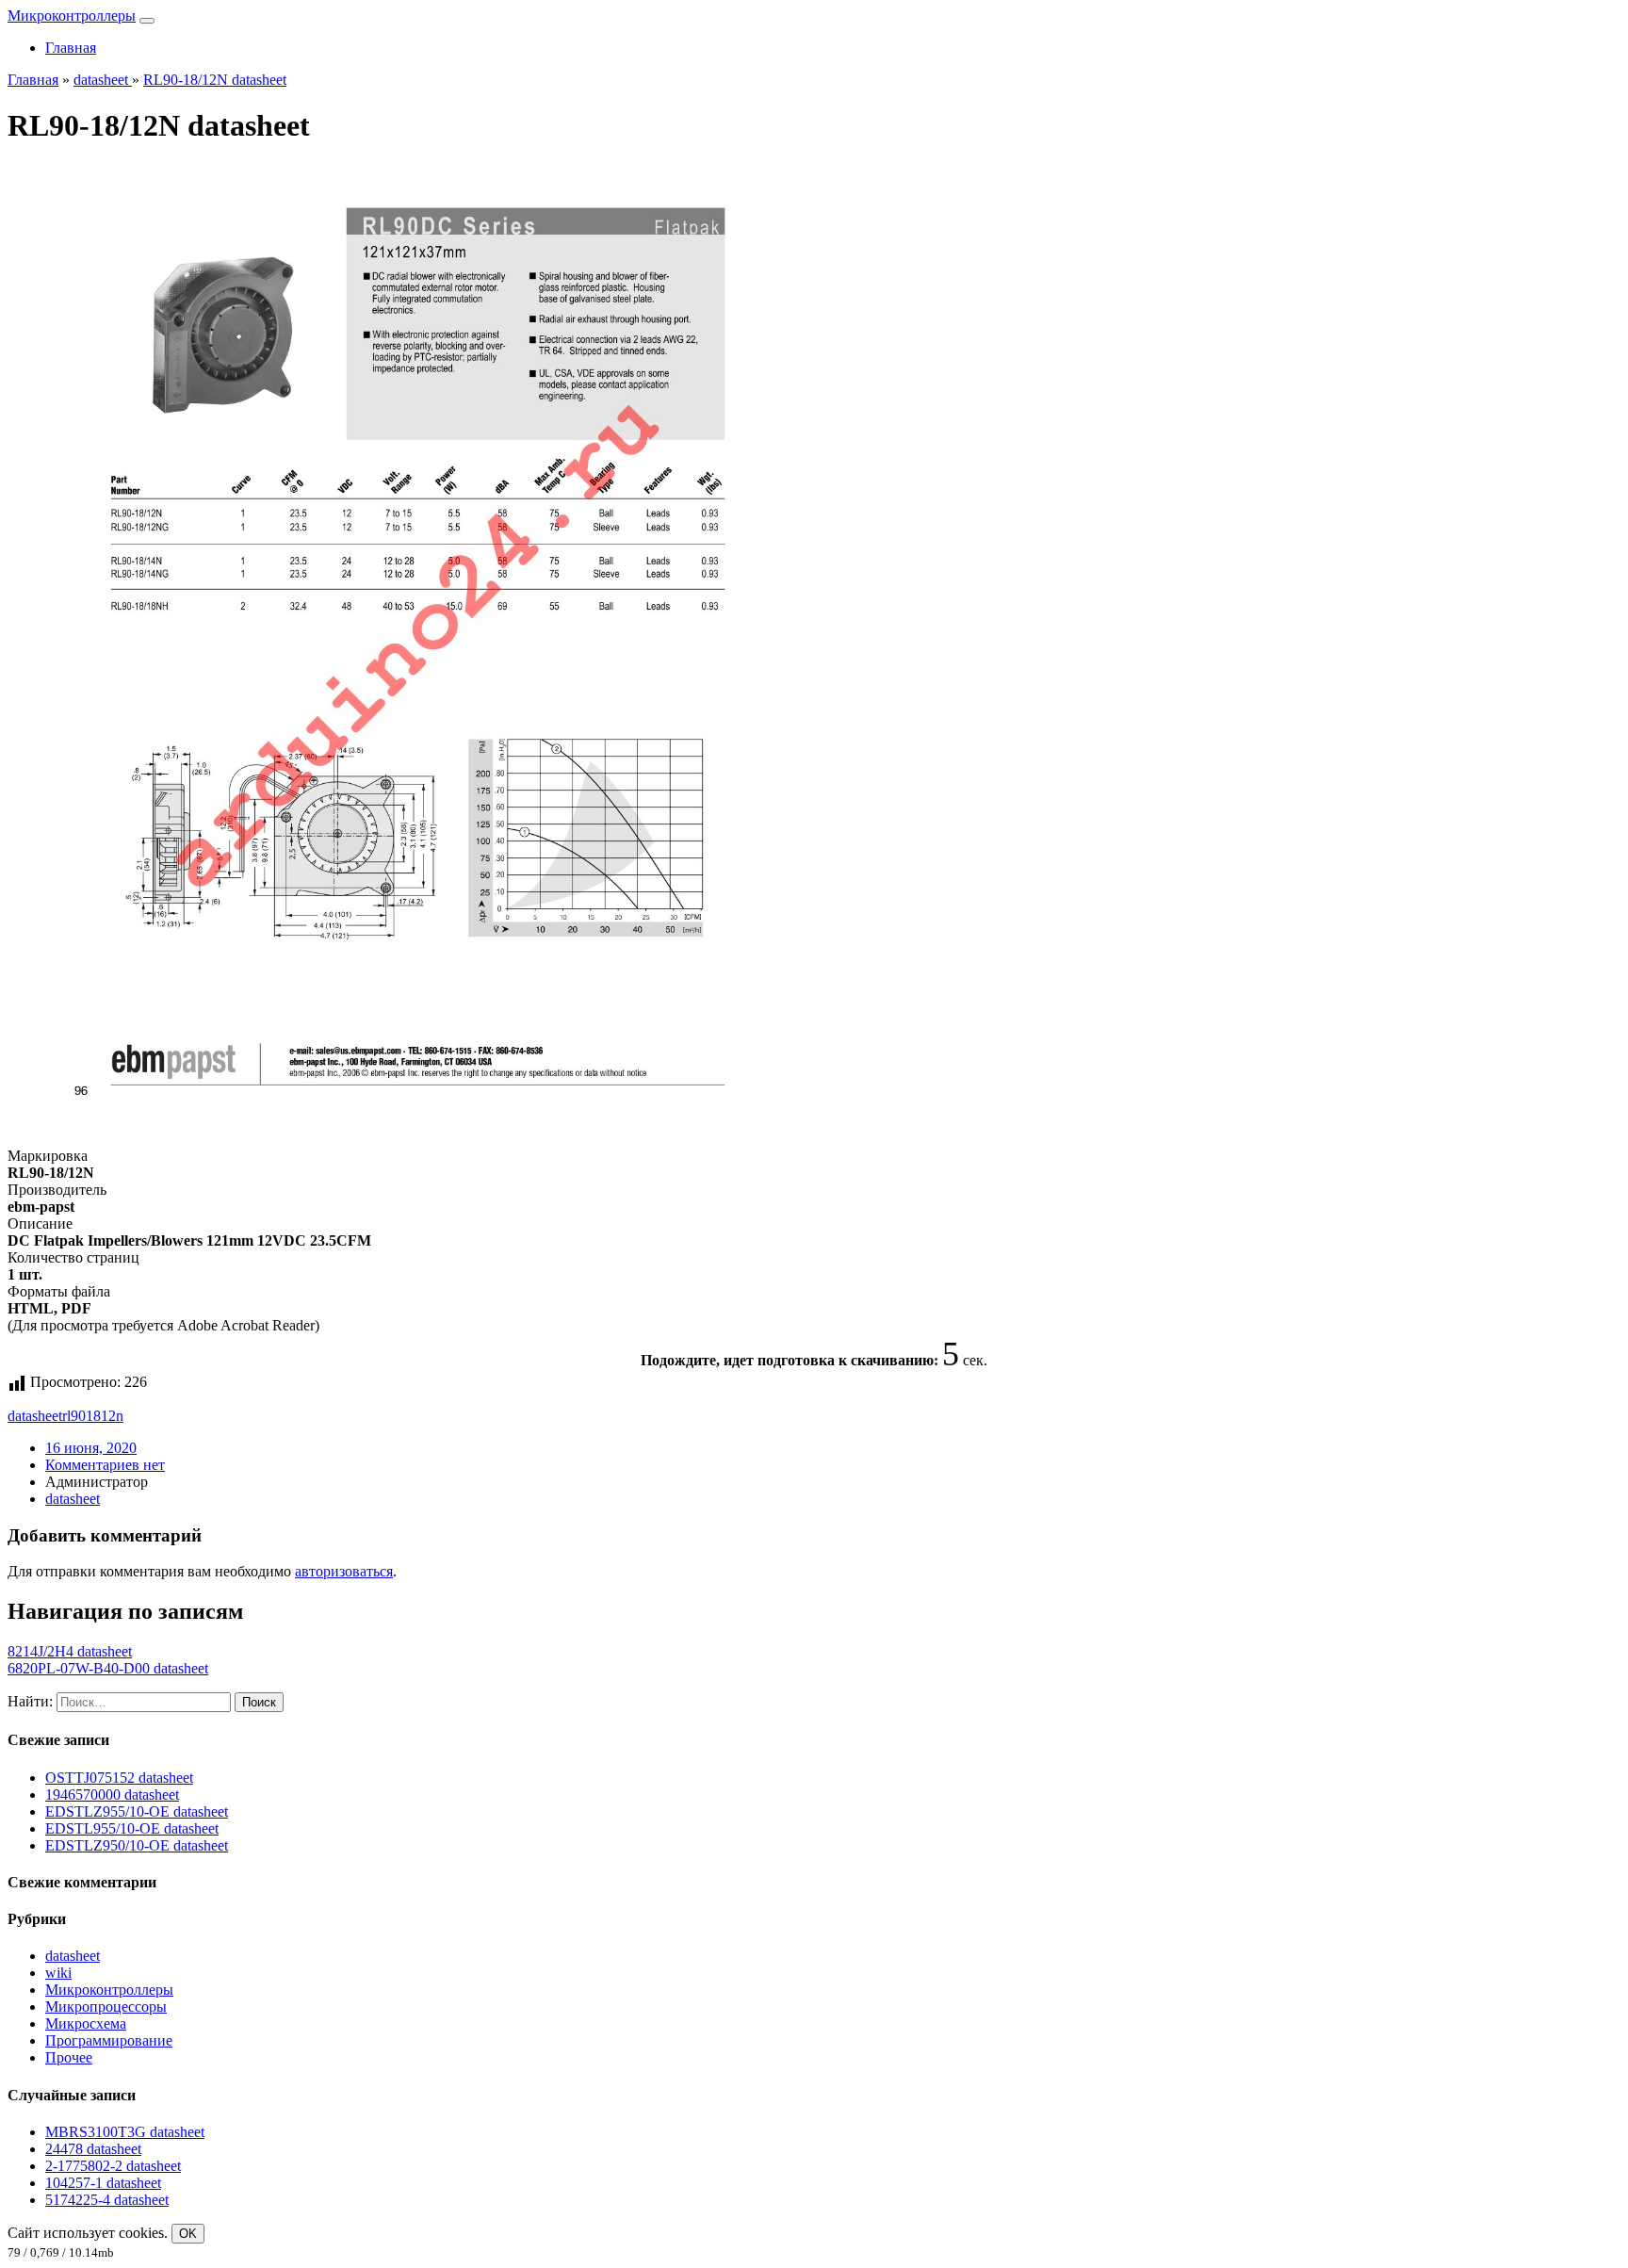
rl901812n (93, 1416)
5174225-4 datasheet (107, 2200)
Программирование (109, 2040)
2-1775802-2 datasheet (113, 2166)
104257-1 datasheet (103, 2183)
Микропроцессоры (106, 2007)
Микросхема (86, 2023)
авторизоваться (344, 1571)
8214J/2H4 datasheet (70, 1651)
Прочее (69, 2057)
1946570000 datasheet (112, 1795)
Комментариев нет (105, 1465)
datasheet (35, 1416)
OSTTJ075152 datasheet (119, 1778)
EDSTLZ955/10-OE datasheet (137, 1811)
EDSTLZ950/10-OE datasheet (137, 1845)
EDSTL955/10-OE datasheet (132, 1828)
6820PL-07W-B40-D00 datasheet (108, 1668)
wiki (58, 1973)
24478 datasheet (93, 2149)
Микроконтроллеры (72, 16)
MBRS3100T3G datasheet (125, 2132)
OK (188, 2234)
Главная (71, 48)
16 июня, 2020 (91, 1448)
